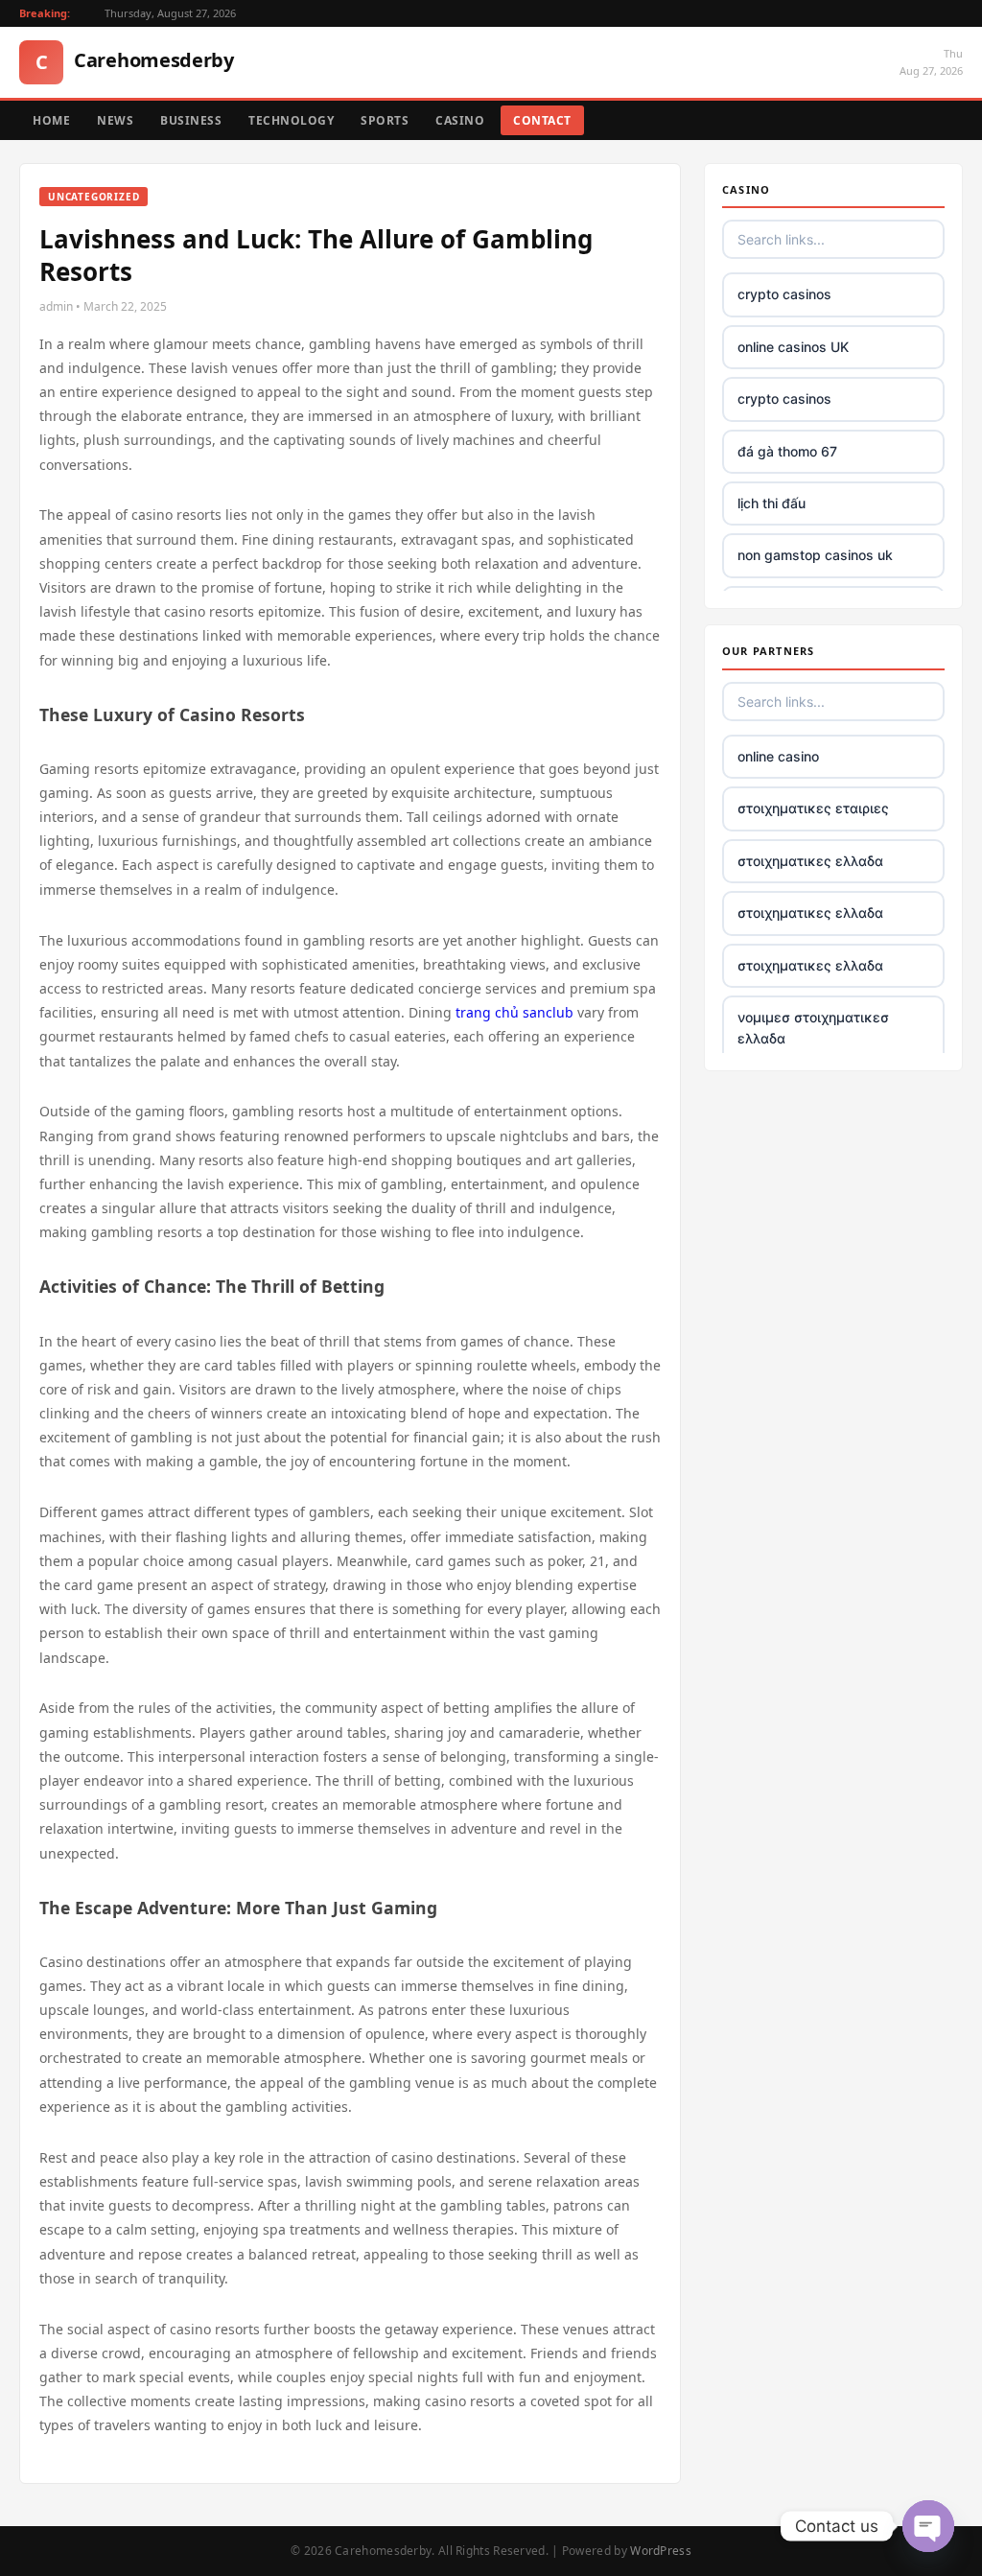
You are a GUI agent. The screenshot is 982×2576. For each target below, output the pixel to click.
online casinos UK (793, 347)
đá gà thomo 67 (787, 451)
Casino (460, 120)
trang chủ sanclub (514, 1012)
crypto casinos (784, 294)
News (115, 120)
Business (191, 120)
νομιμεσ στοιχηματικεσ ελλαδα (813, 1028)
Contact (542, 120)
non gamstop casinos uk (815, 555)
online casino (778, 756)
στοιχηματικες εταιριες (813, 808)
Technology (291, 120)
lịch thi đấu (772, 503)
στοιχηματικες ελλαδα (810, 861)
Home (51, 120)
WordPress (661, 2551)
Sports (385, 120)
